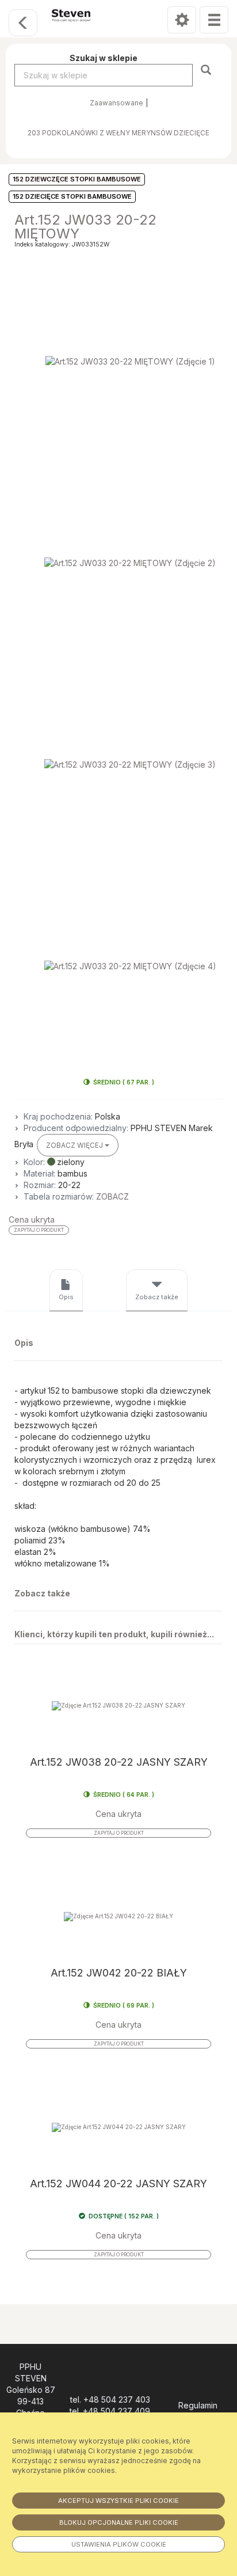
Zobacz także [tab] (157, 1297)
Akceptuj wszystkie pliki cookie (118, 2501)
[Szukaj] (207, 69)
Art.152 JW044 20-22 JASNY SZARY (118, 2184)
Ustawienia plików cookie (119, 2544)
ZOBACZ (112, 1196)
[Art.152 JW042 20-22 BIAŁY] (118, 1917)
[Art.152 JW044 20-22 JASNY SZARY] (118, 2128)
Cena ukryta (32, 1219)
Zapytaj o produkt (39, 1230)
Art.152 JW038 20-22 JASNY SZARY (119, 1762)
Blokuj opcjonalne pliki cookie (119, 2522)
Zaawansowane (116, 103)
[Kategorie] (214, 20)
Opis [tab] (66, 1297)
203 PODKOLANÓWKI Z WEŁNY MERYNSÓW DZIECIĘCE (118, 133)
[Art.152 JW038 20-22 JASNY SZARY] (118, 1706)
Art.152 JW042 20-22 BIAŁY (119, 1973)
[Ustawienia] (182, 20)
